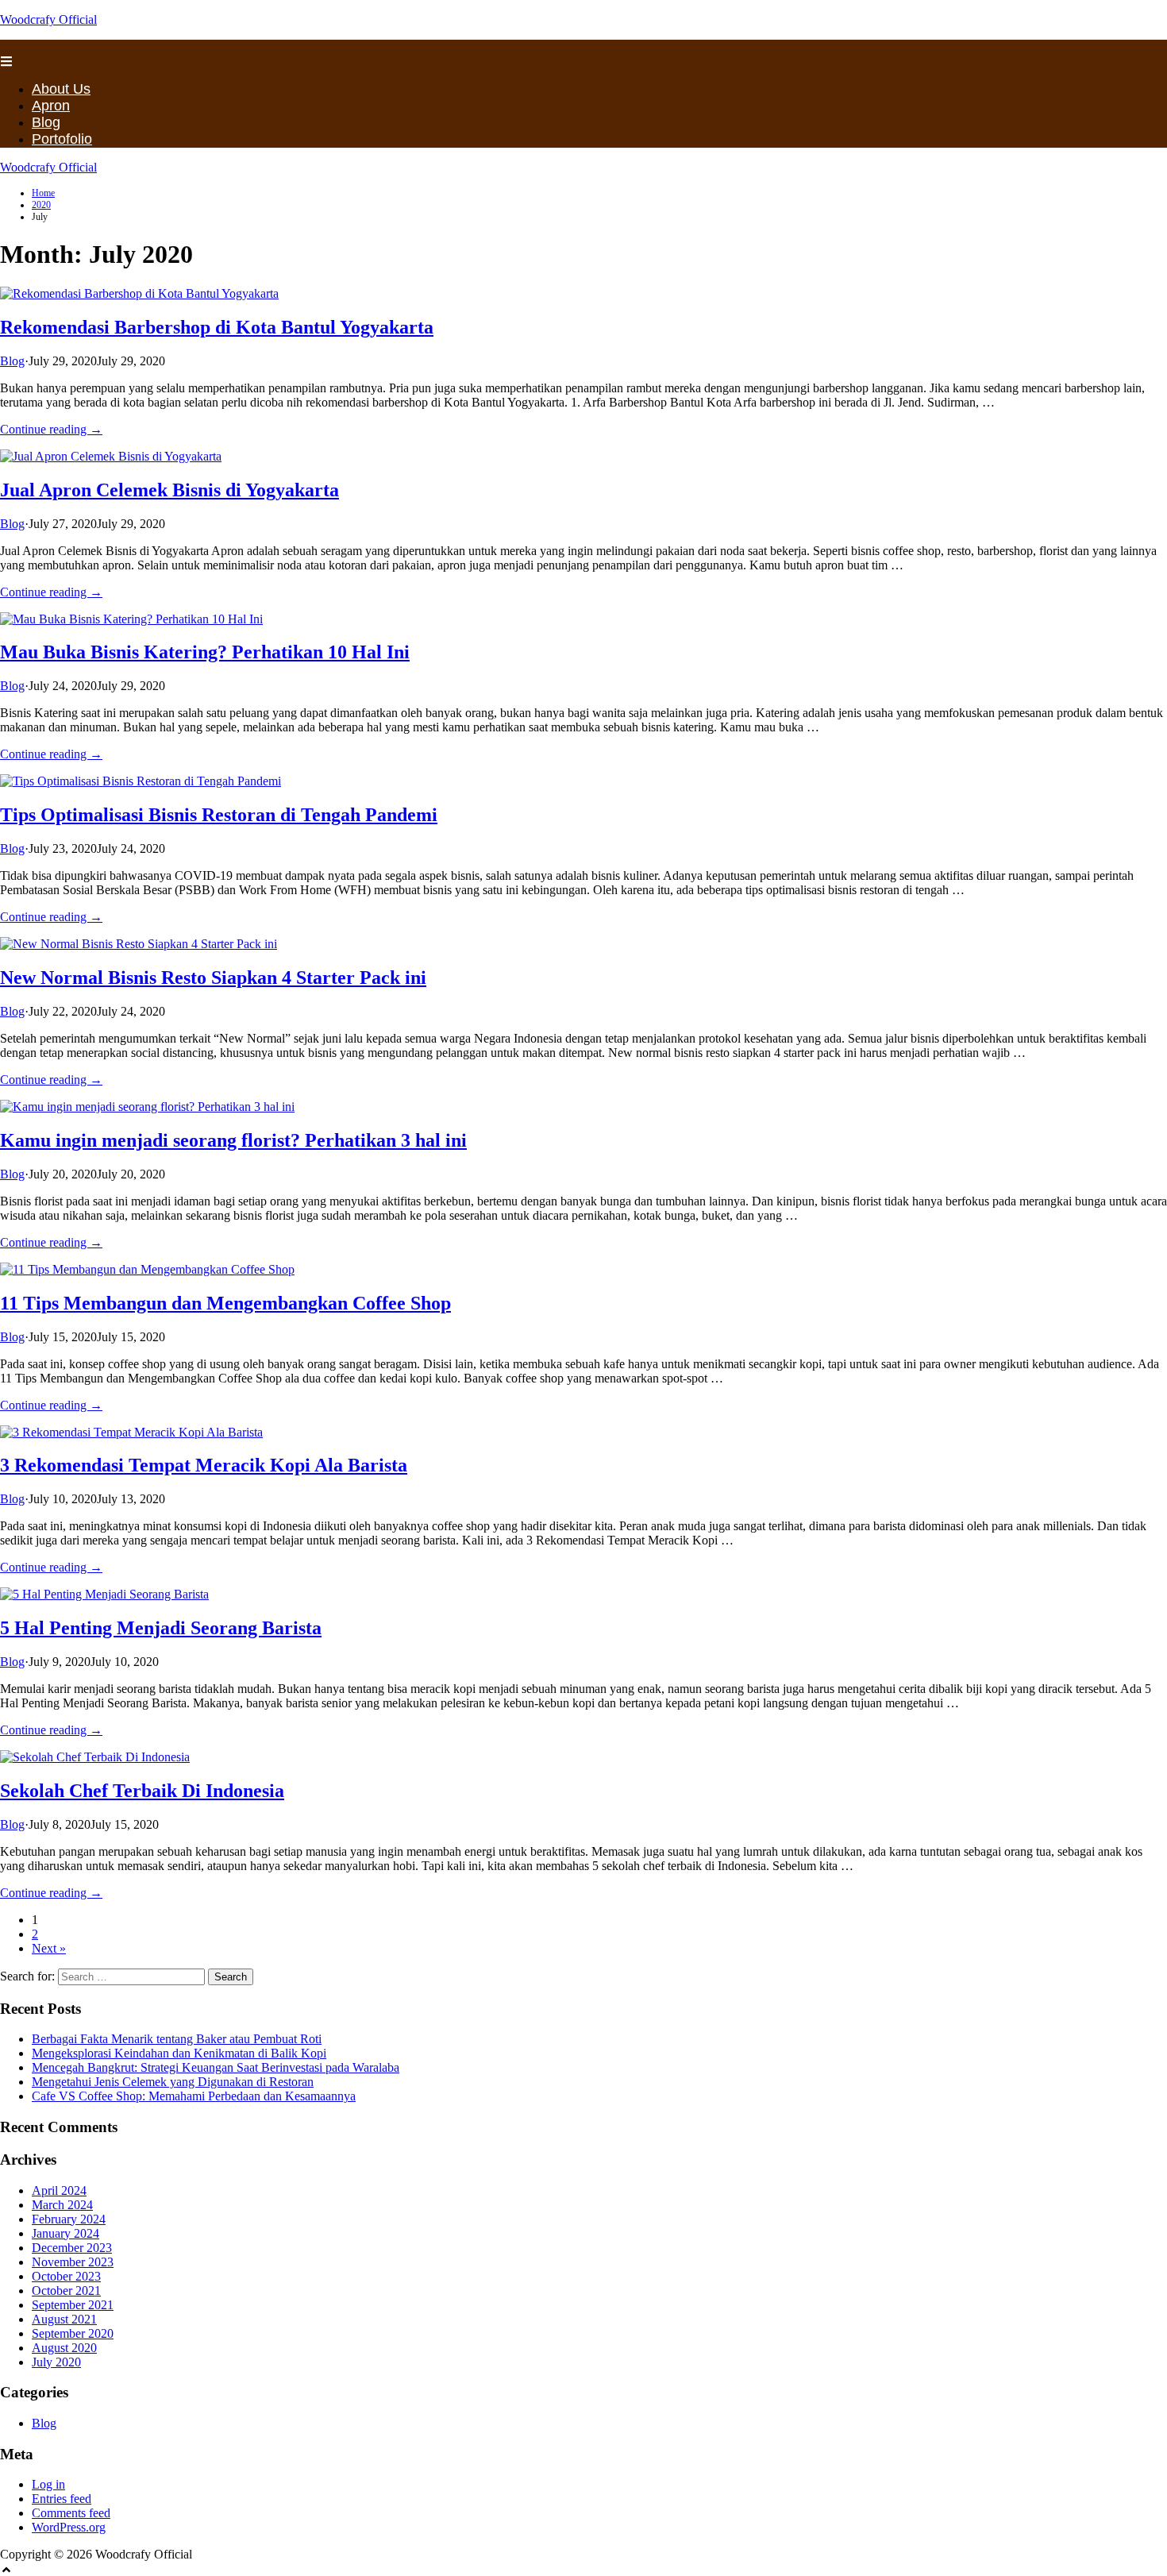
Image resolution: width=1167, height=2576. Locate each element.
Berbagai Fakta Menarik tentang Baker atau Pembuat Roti (177, 2039)
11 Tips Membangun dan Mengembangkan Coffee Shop (225, 1303)
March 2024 (62, 2205)
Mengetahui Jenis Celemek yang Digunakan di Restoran (173, 2082)
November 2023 (73, 2262)
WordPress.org (69, 2527)
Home (43, 193)
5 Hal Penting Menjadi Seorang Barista (161, 1628)
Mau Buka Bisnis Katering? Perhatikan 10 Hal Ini (205, 652)
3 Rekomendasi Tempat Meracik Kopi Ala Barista (204, 1465)
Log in (48, 2484)
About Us (61, 89)
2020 (41, 205)
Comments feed (71, 2513)
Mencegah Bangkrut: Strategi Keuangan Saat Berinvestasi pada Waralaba (216, 2067)
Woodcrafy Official (48, 19)
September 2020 (73, 2333)
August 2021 (64, 2319)
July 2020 (56, 2362)
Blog (46, 122)
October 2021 (66, 2291)
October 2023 (66, 2276)
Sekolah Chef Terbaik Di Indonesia (142, 1791)
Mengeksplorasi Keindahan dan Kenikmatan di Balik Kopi (179, 2053)
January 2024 (65, 2233)
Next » (49, 1948)
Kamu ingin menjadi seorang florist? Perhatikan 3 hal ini (233, 1140)
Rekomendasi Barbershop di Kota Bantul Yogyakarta (217, 327)
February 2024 (69, 2219)
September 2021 (73, 2305)
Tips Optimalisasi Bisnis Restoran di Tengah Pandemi (219, 815)
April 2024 (59, 2190)
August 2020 (64, 2348)
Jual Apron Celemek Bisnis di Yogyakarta (169, 490)
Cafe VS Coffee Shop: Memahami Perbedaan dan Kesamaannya (194, 2096)
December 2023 (72, 2248)
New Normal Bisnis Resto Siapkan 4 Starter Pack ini (213, 978)
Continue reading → (51, 429)
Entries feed (62, 2499)
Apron (51, 106)
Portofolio (62, 139)
